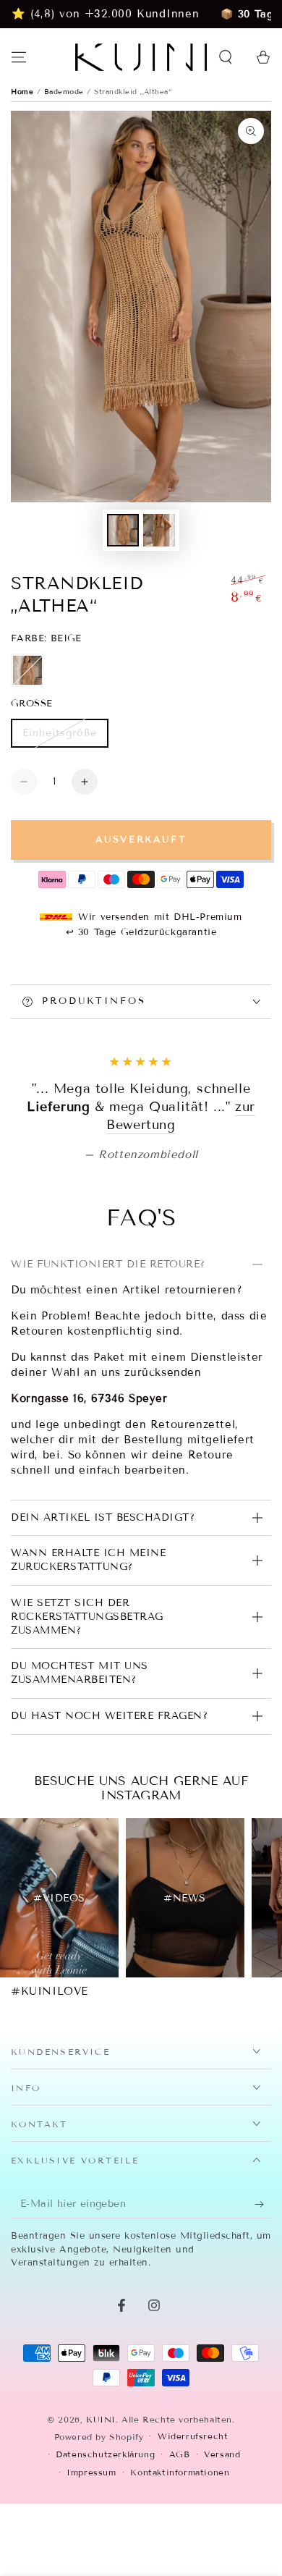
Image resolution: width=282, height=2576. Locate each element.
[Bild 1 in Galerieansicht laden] (123, 530)
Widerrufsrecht (193, 2527)
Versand (222, 2545)
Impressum (91, 2563)
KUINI (101, 2510)
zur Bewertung (189, 1216)
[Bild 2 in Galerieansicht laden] (159, 530)
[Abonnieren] (263, 2295)
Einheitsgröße (59, 737)
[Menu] (19, 57)
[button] (226, 57)
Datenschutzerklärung (105, 2545)
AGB (180, 2545)
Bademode (66, 92)
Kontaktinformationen (180, 2563)
